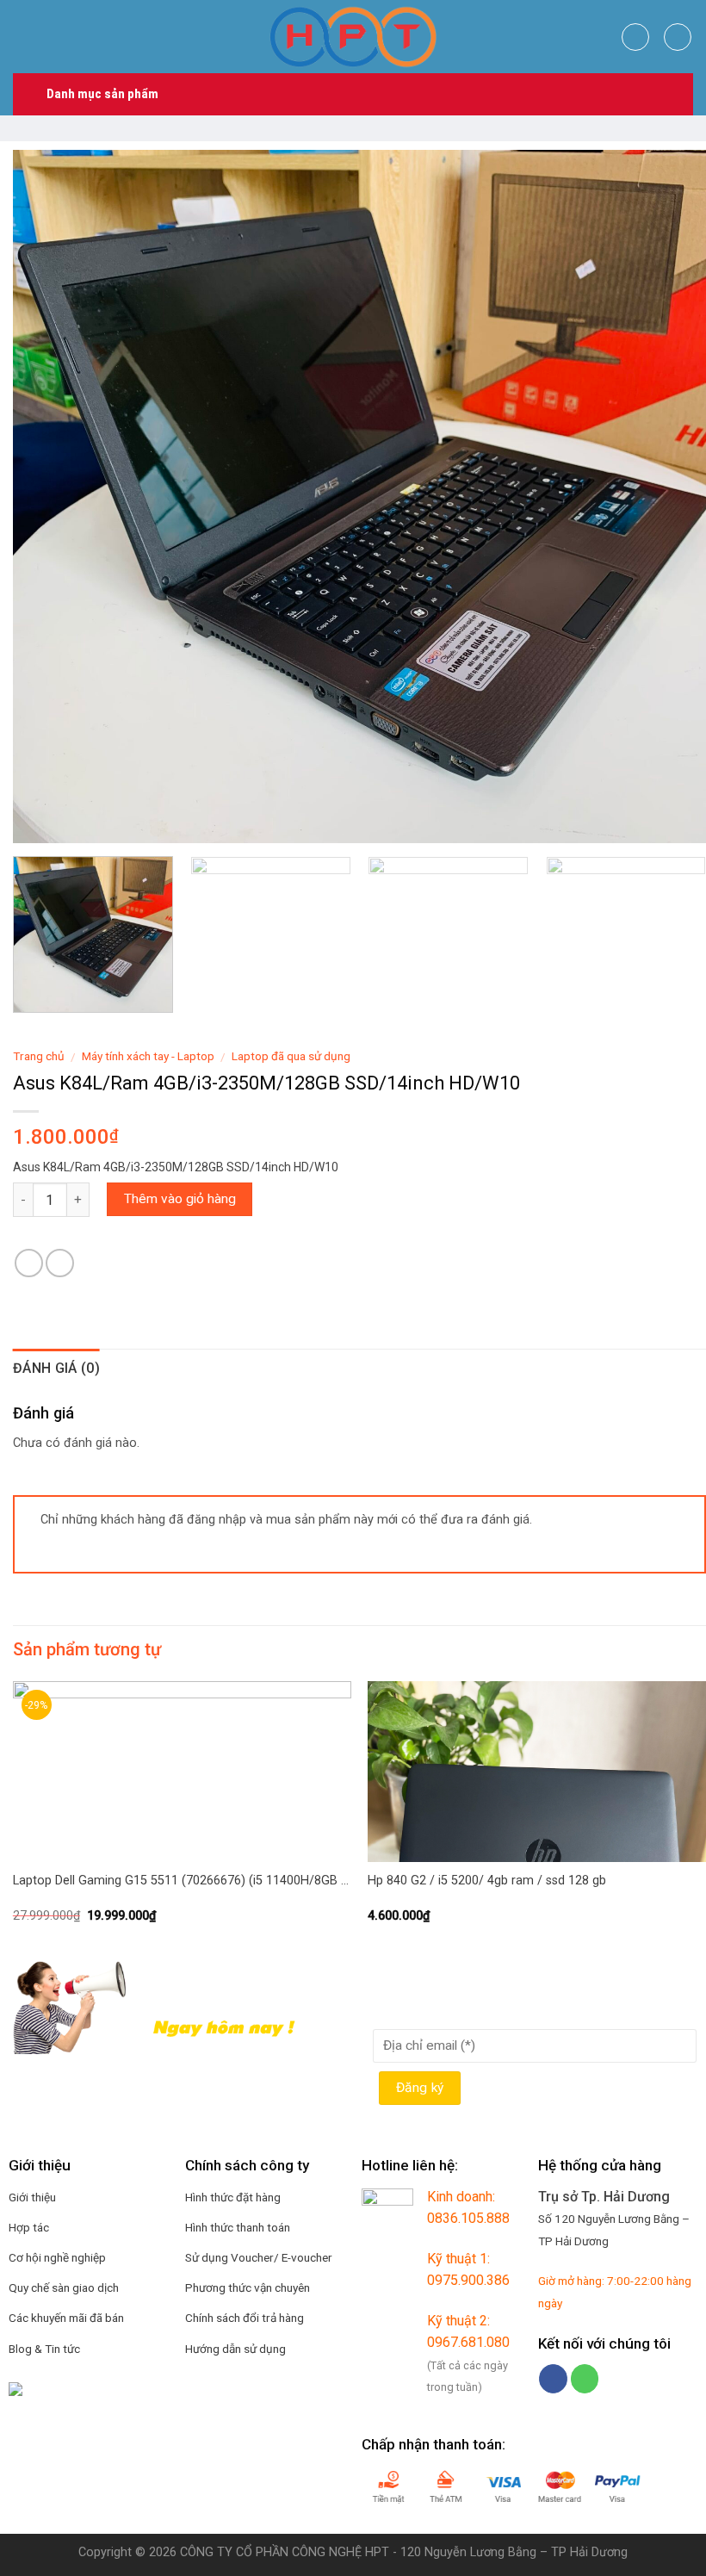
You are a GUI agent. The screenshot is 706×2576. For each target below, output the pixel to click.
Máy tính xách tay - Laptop (148, 1056)
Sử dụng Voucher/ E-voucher (259, 2257)
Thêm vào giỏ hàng (180, 1199)
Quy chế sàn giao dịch (64, 2287)
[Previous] (48, 497)
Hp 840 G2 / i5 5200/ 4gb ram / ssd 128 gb (487, 1881)
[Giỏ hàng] (678, 37)
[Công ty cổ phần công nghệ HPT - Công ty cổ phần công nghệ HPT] (353, 36)
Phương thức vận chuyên (248, 2287)
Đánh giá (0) (56, 1368)
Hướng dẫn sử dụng (235, 2349)
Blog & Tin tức (44, 2349)
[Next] (671, 497)
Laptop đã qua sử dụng (291, 1056)
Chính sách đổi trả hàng (245, 2318)
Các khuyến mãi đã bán (66, 2318)
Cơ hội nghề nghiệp (57, 2257)
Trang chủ (39, 1056)
